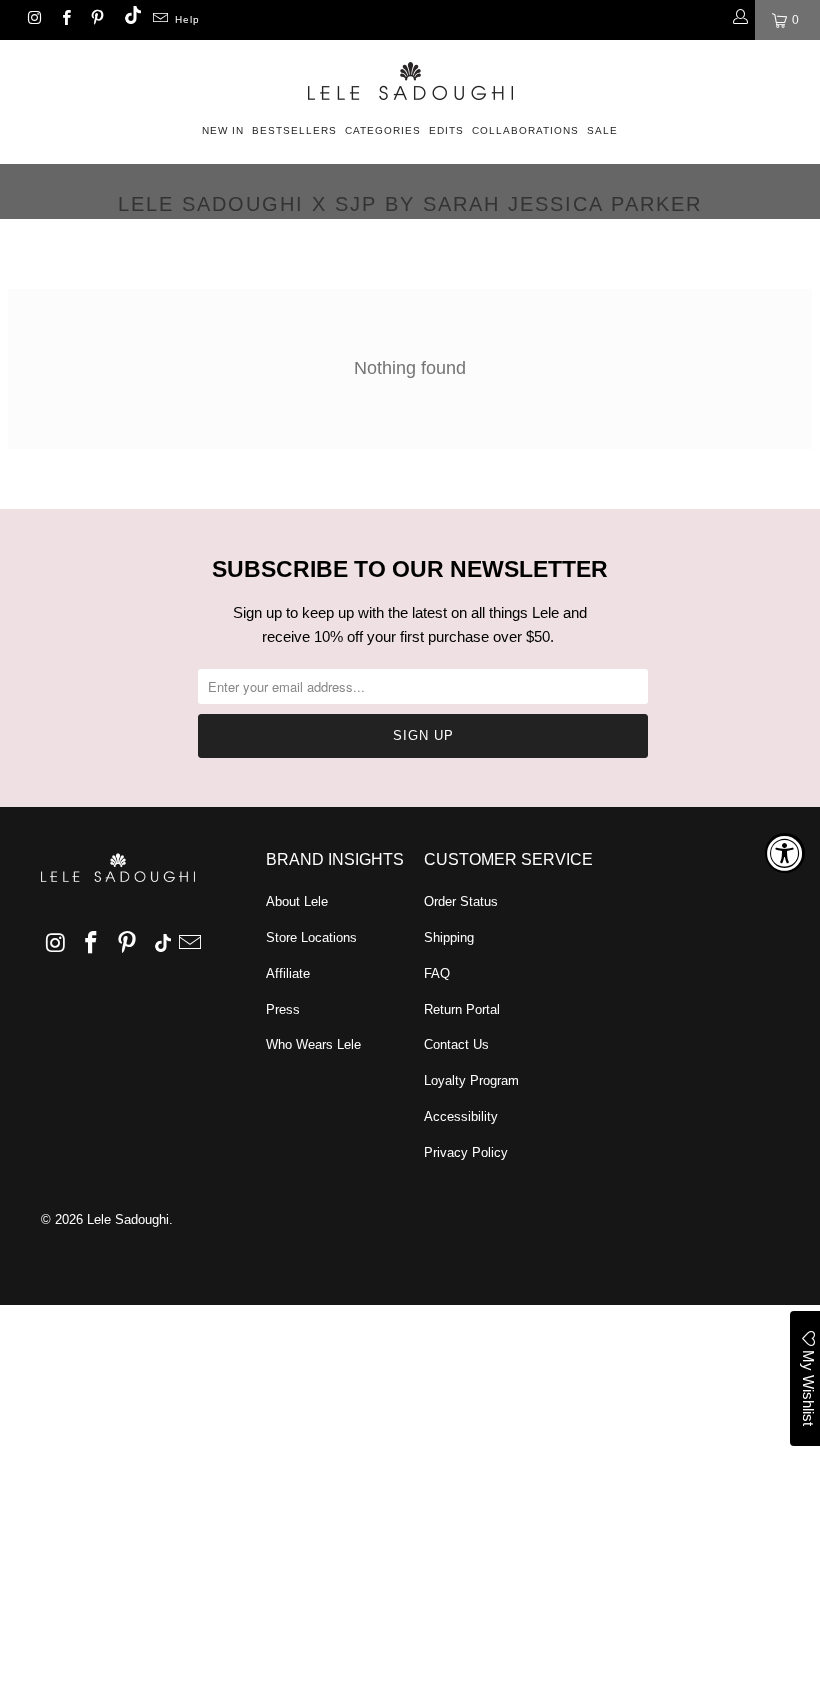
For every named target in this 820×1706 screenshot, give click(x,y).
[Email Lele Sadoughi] (159, 20)
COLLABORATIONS (525, 130)
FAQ (437, 973)
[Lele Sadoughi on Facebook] (64, 20)
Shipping (449, 937)
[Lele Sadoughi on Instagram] (33, 20)
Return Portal (462, 1009)
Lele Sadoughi (128, 1219)
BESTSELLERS (294, 130)
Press (283, 1009)
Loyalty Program (471, 1080)
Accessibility (461, 1116)
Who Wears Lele (313, 1044)
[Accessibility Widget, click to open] (785, 853)
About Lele (297, 901)
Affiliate (288, 973)
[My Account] (739, 20)
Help (187, 19)
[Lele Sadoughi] (410, 77)
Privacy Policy (466, 1152)
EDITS (446, 130)
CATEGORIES (383, 130)
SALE (602, 130)
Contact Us (456, 1044)
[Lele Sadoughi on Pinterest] (96, 20)
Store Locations (311, 937)
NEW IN (223, 130)
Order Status (461, 901)
